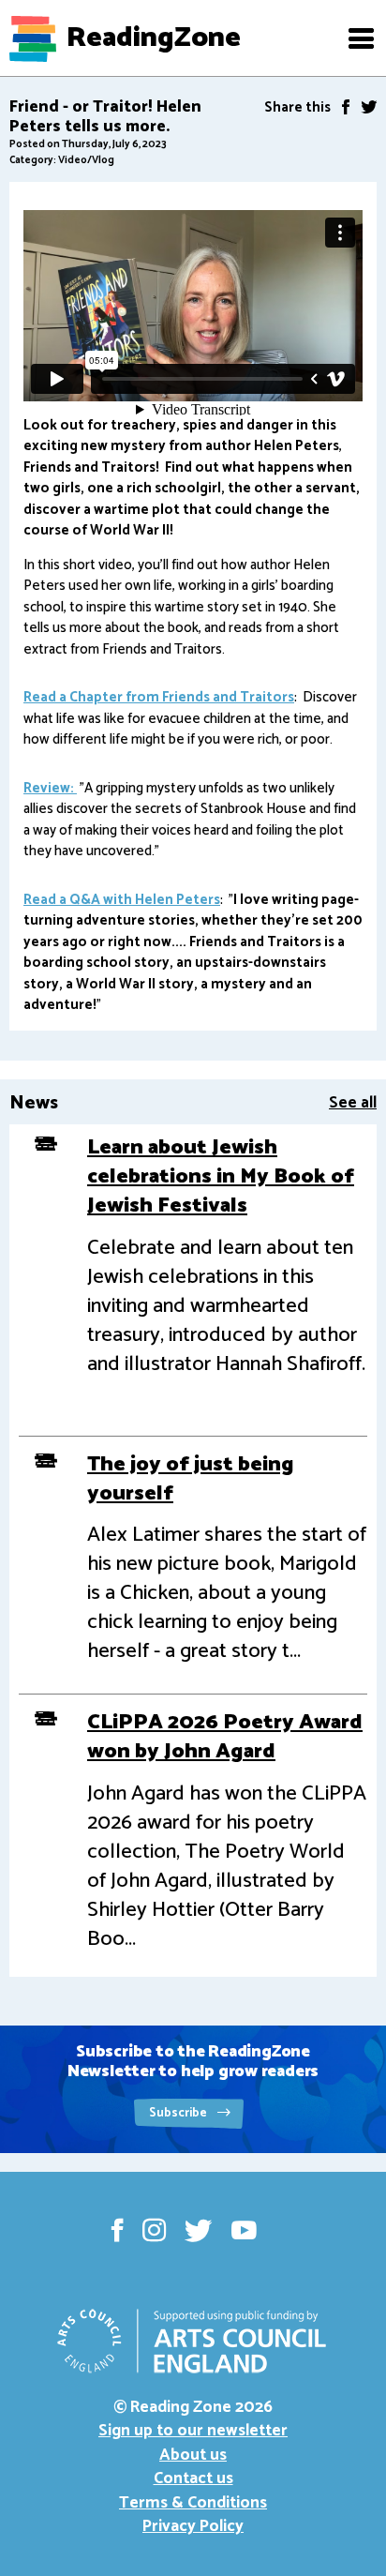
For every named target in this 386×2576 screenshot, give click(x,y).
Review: (50, 788)
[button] (361, 38)
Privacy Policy (193, 2526)
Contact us (193, 2478)
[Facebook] (346, 107)
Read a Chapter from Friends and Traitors (159, 697)
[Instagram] (154, 2230)
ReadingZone (154, 38)
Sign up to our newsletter (193, 2431)
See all (353, 1103)
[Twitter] (369, 107)
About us (193, 2455)
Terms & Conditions (193, 2503)
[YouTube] (244, 2230)
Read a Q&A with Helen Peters (122, 900)
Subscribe (179, 2113)
